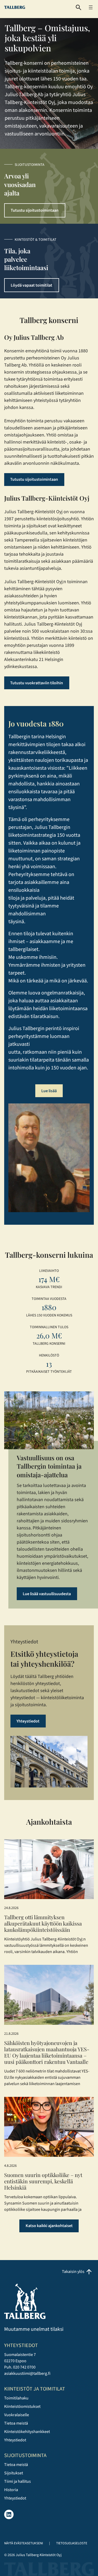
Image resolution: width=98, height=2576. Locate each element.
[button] (79, 7)
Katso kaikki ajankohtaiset (49, 2226)
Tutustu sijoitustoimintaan (35, 210)
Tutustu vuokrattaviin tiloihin (37, 683)
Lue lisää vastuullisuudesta (47, 1594)
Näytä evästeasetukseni (24, 2543)
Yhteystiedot (28, 1721)
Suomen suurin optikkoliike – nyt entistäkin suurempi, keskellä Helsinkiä (43, 2181)
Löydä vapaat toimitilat (31, 285)
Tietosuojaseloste (72, 2543)
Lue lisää (49, 1091)
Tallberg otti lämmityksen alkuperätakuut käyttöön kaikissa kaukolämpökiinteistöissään (43, 1923)
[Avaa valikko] (91, 7)
